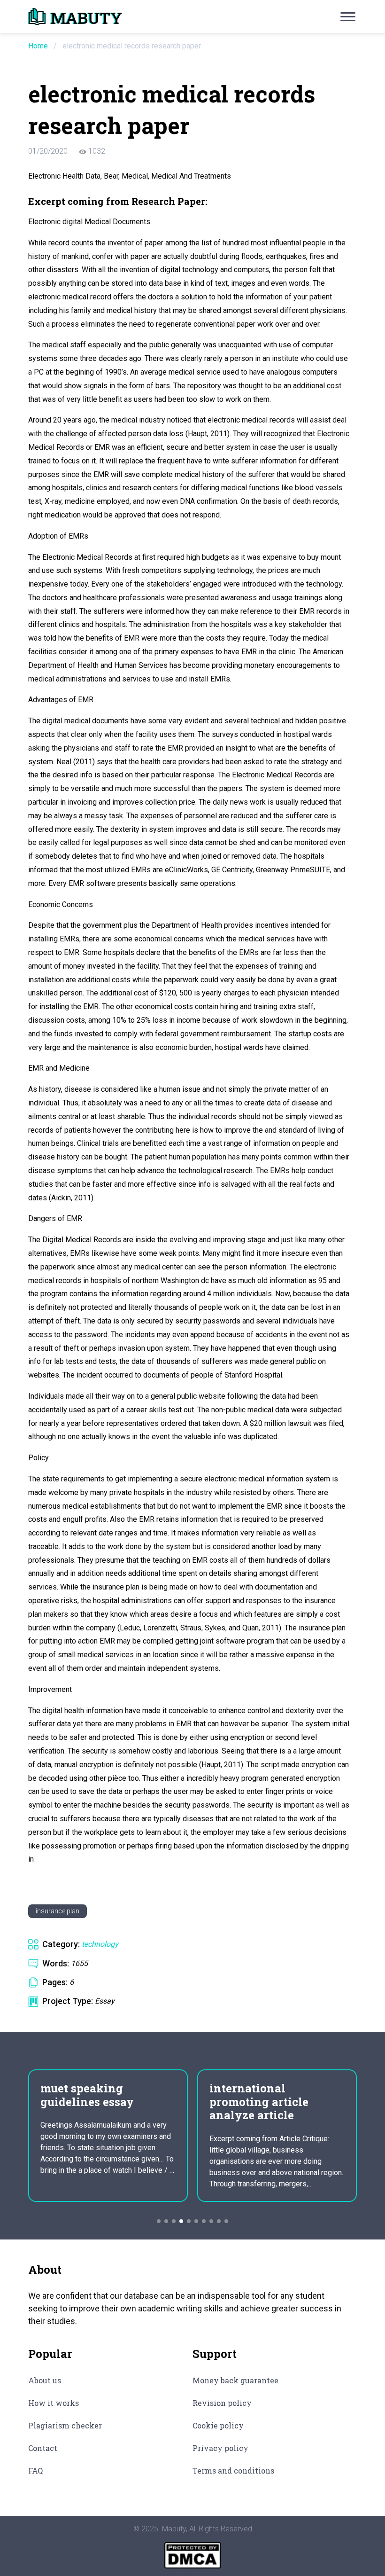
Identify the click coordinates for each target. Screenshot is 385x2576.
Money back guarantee (235, 2380)
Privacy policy (220, 2448)
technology (100, 1944)
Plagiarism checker (65, 2425)
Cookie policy (218, 2425)
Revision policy (222, 2403)
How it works (54, 2403)
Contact (43, 2448)
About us (45, 2380)
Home (38, 46)
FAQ (35, 2470)
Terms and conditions (233, 2470)
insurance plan (58, 1911)
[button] (159, 2221)
